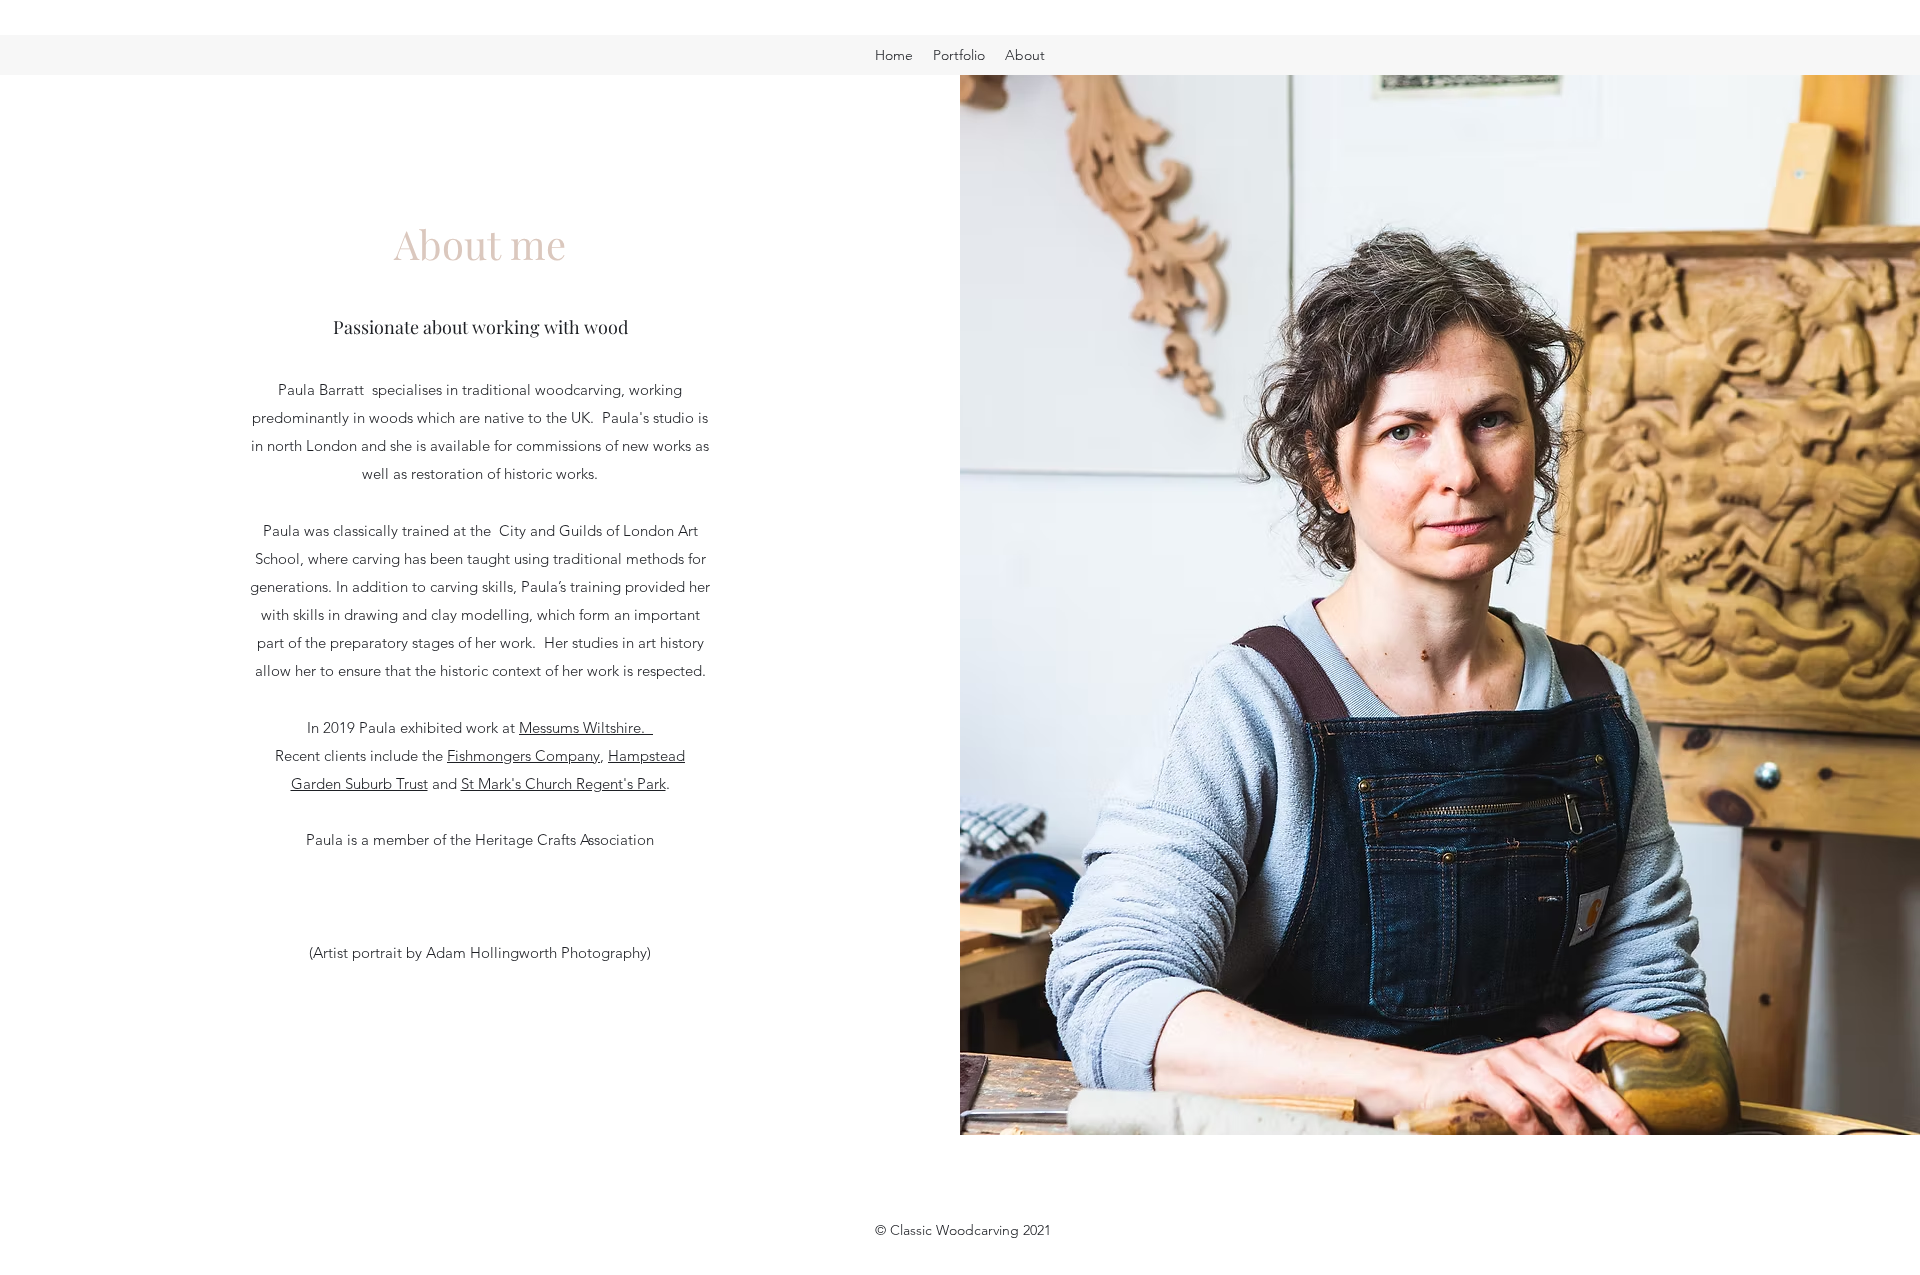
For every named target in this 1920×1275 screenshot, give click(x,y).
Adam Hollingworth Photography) (536, 952)
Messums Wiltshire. (586, 727)
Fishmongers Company (523, 755)
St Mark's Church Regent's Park (563, 783)
